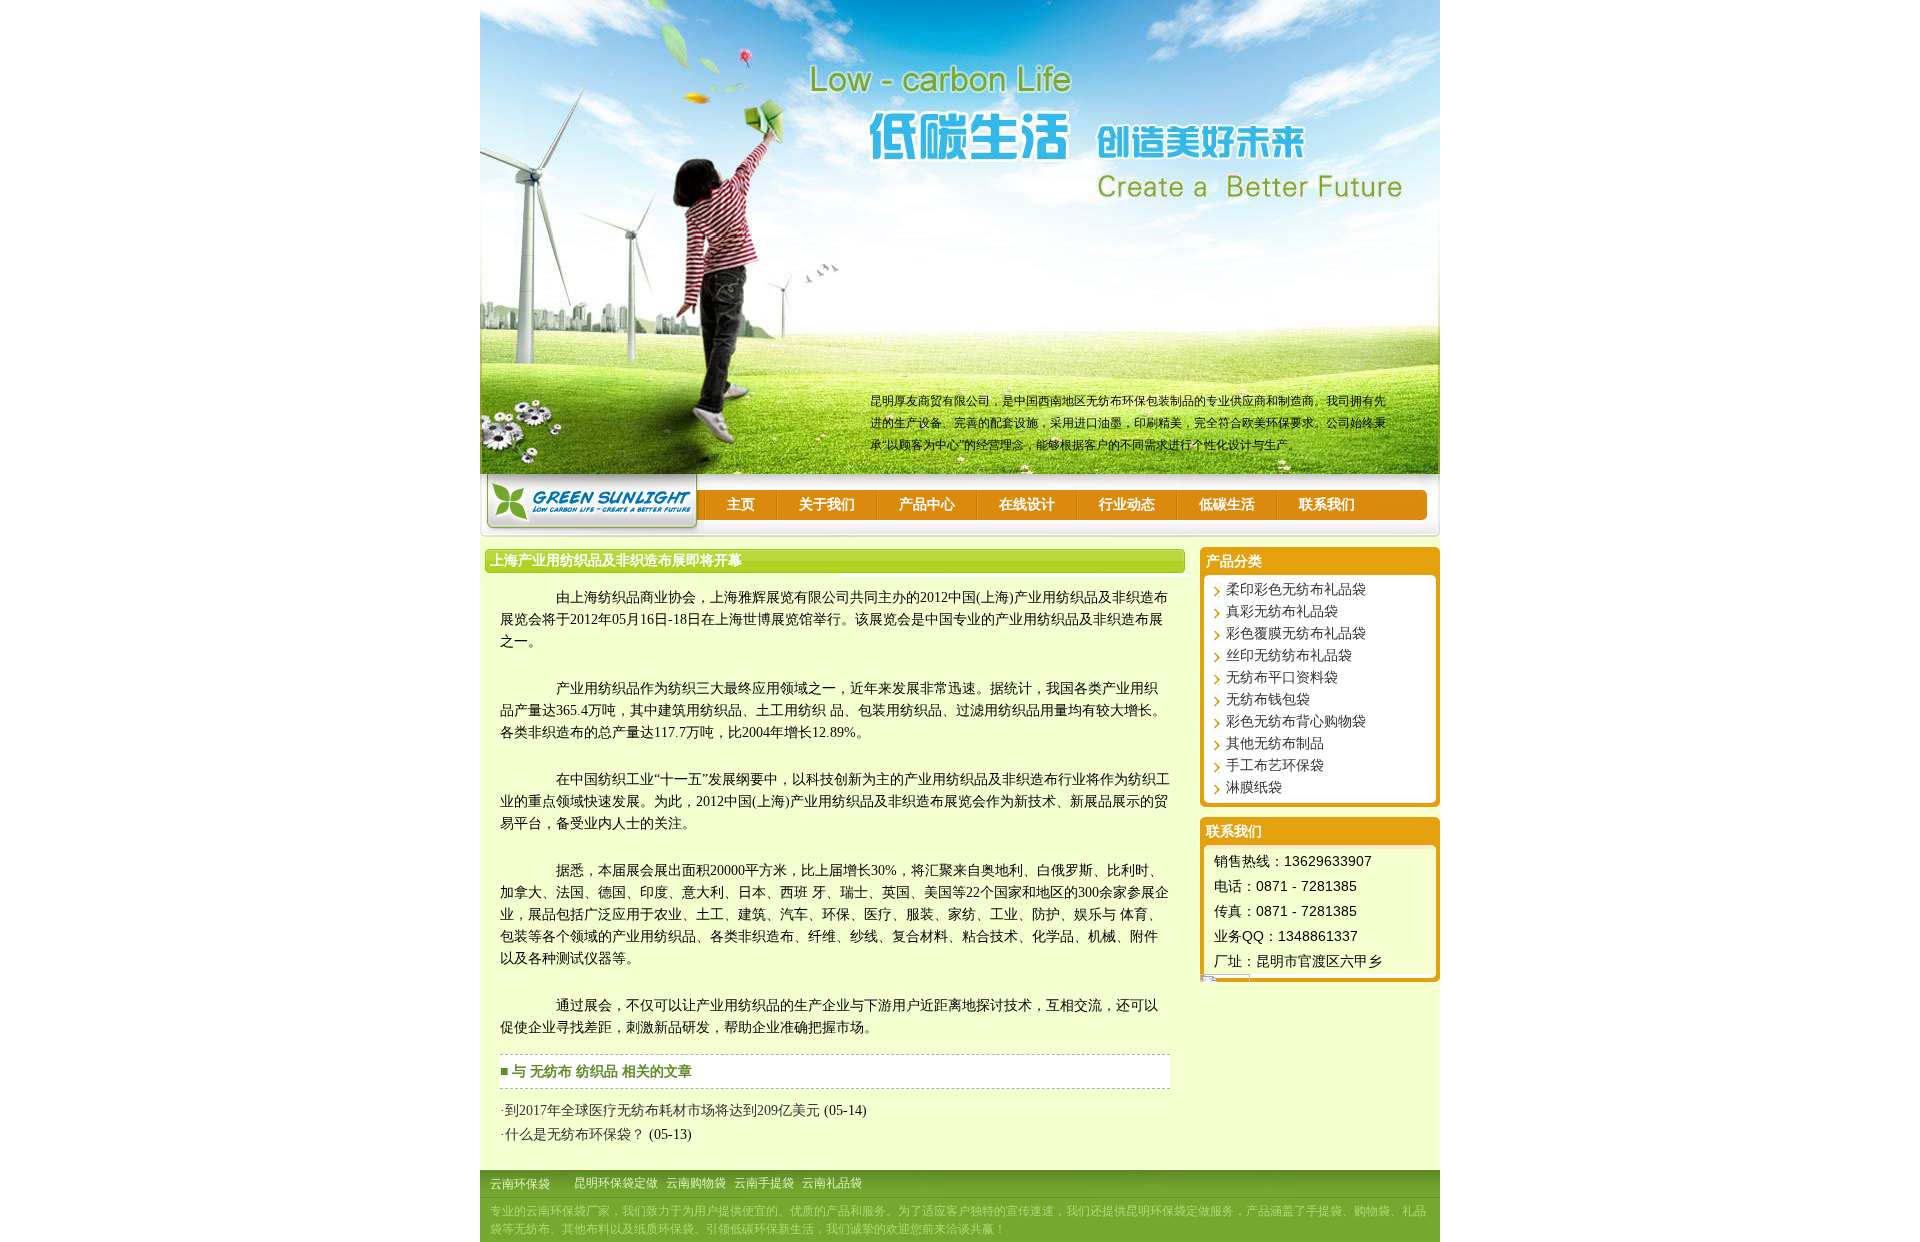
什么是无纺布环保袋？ (575, 1134)
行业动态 (1127, 504)
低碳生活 (1227, 504)
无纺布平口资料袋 (1282, 677)
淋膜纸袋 (1254, 787)
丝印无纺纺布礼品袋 (1289, 655)
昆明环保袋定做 (616, 1183)
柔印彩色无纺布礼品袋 (1296, 589)
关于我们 (827, 504)
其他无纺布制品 (1275, 743)
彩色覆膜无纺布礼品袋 (1296, 633)
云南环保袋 (520, 1184)
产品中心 (927, 504)
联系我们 (1327, 504)
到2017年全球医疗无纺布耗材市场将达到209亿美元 (662, 1110)
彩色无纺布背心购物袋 (1296, 721)
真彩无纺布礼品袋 (1282, 611)
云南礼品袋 (832, 1183)
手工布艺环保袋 (1275, 765)
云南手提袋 (764, 1183)
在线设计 (1027, 504)
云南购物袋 (696, 1183)
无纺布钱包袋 (1268, 699)
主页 (741, 504)
